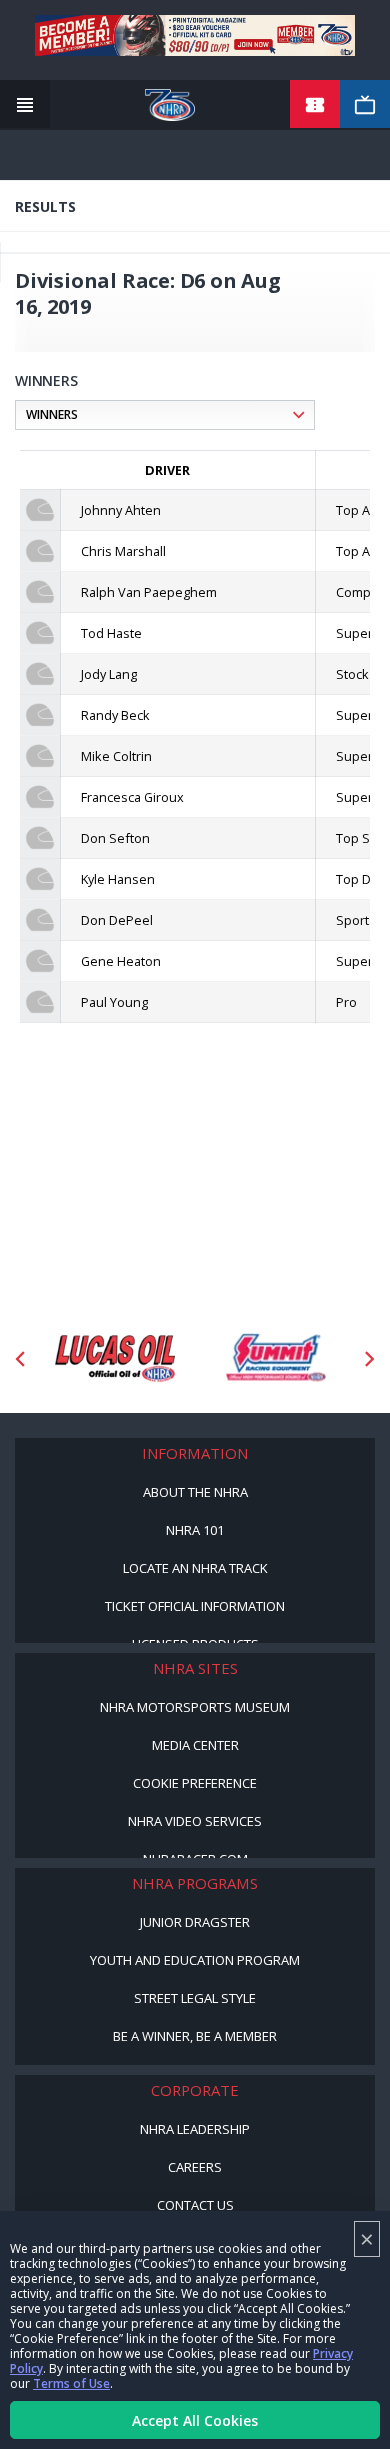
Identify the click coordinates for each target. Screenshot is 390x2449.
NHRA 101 (195, 1530)
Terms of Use (71, 2383)
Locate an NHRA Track (195, 1568)
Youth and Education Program (195, 1960)
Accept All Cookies (195, 2420)
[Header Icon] (25, 105)
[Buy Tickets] (315, 105)
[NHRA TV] (365, 105)
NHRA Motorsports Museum (195, 1707)
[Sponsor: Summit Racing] (275, 1359)
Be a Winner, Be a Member (195, 2036)
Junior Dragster (195, 1922)
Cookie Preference (195, 1783)
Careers (195, 2167)
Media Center (195, 1745)
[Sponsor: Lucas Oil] (115, 1359)
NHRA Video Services (195, 1821)
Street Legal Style (195, 1998)
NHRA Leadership (195, 2129)
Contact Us (195, 2205)
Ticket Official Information (195, 1606)
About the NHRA (195, 1492)
